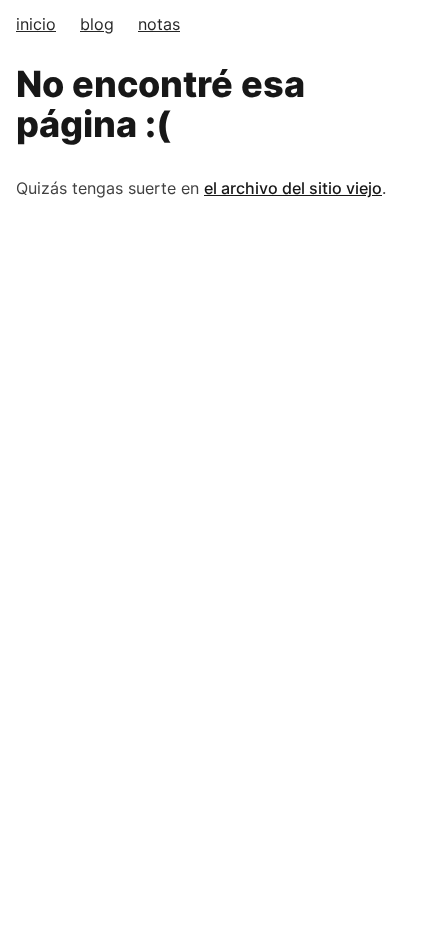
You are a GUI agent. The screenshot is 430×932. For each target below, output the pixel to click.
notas (159, 24)
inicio (36, 24)
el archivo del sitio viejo (293, 188)
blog (97, 24)
